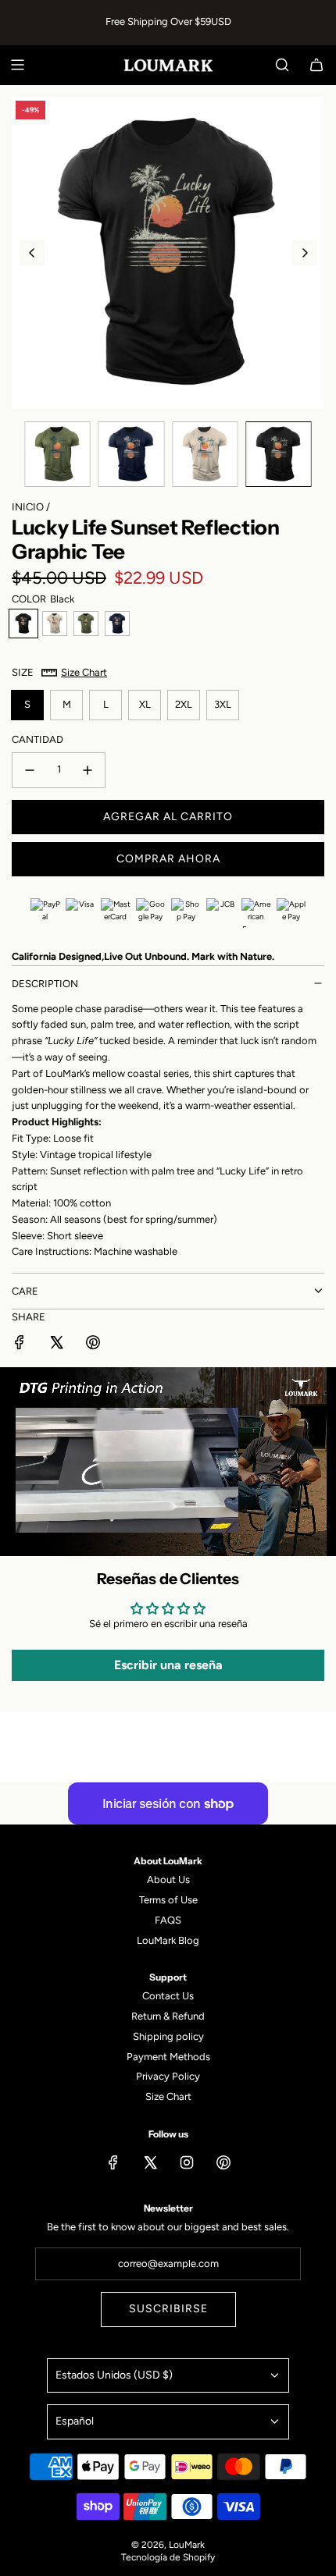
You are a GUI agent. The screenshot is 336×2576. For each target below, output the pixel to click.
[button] (32, 253)
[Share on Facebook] (20, 1345)
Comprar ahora (168, 859)
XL (145, 704)
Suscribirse (168, 2309)
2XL (184, 704)
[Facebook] (113, 2162)
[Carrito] (316, 65)
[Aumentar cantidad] (88, 770)
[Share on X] (56, 1345)
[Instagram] (187, 2162)
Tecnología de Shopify (168, 2557)
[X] (150, 2162)
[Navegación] (17, 65)
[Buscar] (282, 65)
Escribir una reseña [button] (168, 1665)
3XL (223, 704)
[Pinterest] (223, 2162)
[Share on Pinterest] (93, 1345)
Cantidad (38, 739)
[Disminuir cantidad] (30, 770)
